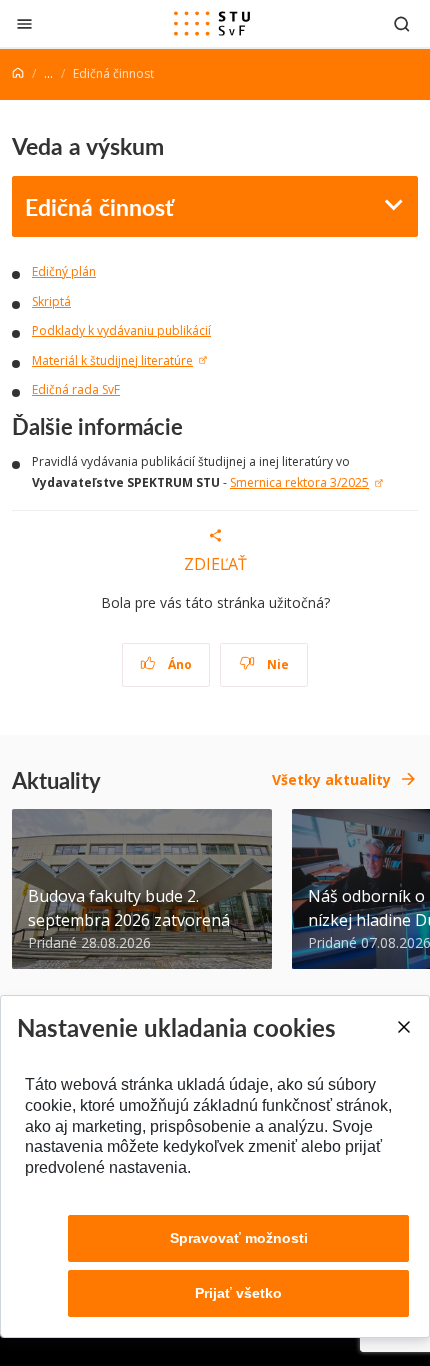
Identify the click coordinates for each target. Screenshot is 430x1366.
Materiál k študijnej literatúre (112, 360)
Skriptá (51, 301)
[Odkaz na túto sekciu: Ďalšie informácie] (192, 426)
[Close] (403, 1027)
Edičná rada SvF (76, 389)
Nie (276, 664)
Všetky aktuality (331, 779)
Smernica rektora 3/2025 (299, 482)
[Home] (18, 73)
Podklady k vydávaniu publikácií (121, 330)
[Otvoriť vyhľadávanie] (402, 23)
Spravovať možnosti (239, 1238)
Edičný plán (64, 271)
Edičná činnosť (99, 206)
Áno (178, 664)
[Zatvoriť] (24, 23)
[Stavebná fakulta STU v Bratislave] (212, 24)
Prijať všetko (238, 1293)
